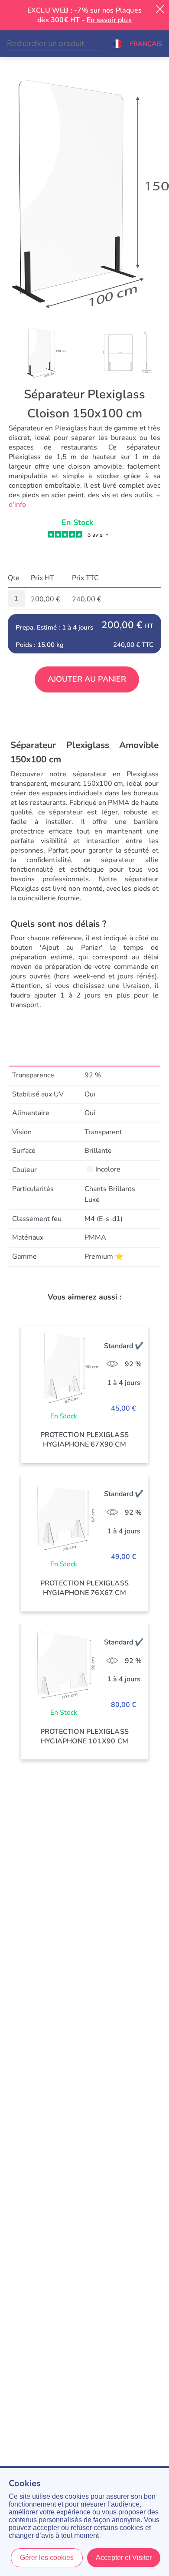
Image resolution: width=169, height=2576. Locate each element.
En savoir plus (109, 20)
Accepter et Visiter (124, 2558)
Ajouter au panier (87, 679)
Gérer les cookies (47, 2558)
